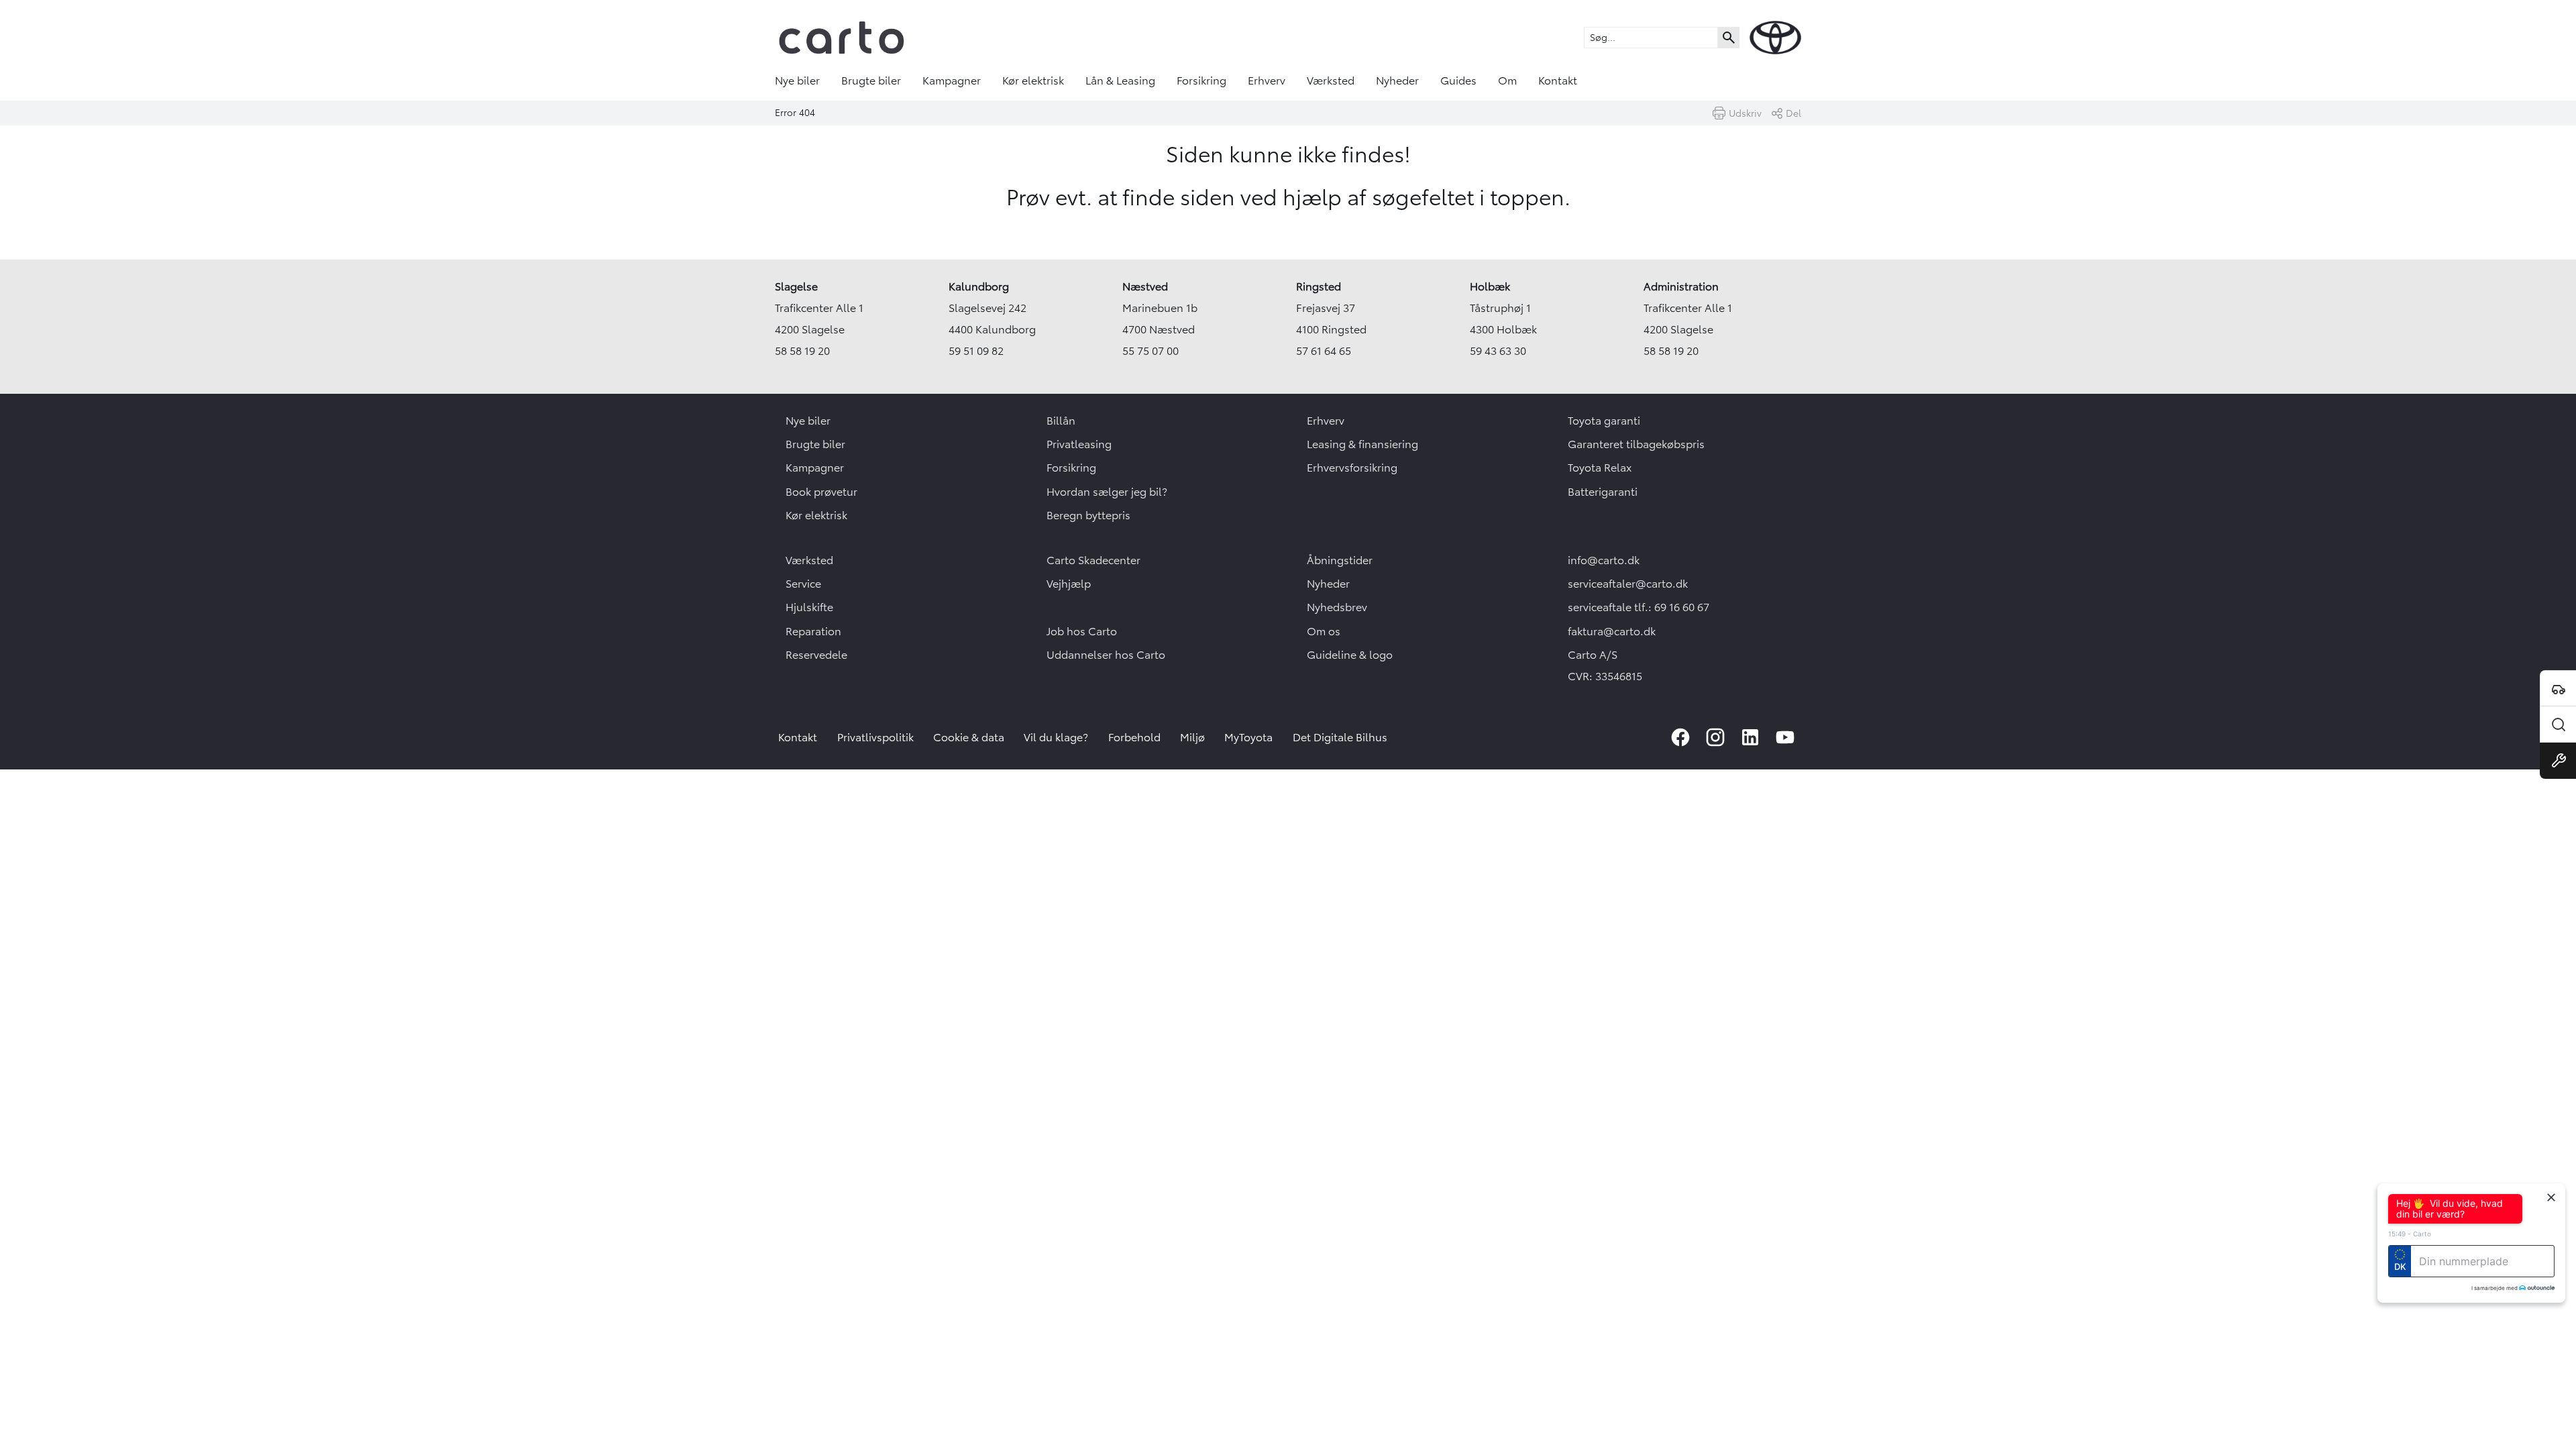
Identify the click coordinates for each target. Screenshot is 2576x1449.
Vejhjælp (1069, 584)
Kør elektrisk (1033, 80)
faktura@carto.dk (1612, 631)
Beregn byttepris (1088, 515)
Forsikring (1201, 80)
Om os (1324, 631)
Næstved (1145, 286)
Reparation (813, 631)
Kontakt (1558, 80)
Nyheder (1397, 80)
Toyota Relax (1600, 468)
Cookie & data (969, 737)
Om (1507, 80)
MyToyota (1248, 737)
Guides (1458, 80)
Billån (1061, 421)
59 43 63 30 (1498, 351)
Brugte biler (871, 80)
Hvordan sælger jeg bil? (1107, 492)
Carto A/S (1593, 655)
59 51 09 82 (976, 351)
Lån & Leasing (1120, 80)
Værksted (1331, 80)
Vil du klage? (1056, 737)
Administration (1681, 286)
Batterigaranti (1603, 492)
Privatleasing (1079, 444)
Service (803, 584)
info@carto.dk (1604, 560)
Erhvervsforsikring (1352, 468)
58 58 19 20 (802, 351)
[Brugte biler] (2558, 724)
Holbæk (1490, 286)
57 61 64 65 (1324, 351)
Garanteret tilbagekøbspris (1636, 444)
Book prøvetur (821, 492)
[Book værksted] (2558, 761)
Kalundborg (979, 286)
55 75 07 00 (1150, 351)
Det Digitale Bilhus (1340, 737)
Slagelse (796, 286)
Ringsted (1319, 286)
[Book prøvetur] (2558, 688)
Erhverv (1267, 80)
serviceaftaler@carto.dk (1628, 584)
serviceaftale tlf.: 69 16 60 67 (1639, 607)
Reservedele (816, 655)
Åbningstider (1340, 560)
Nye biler (797, 80)
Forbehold (1134, 737)
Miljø (1192, 737)
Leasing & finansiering (1362, 444)
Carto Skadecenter (1093, 560)
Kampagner (952, 80)
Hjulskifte (809, 607)
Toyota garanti (1604, 421)
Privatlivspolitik (875, 737)
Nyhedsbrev (1337, 607)
